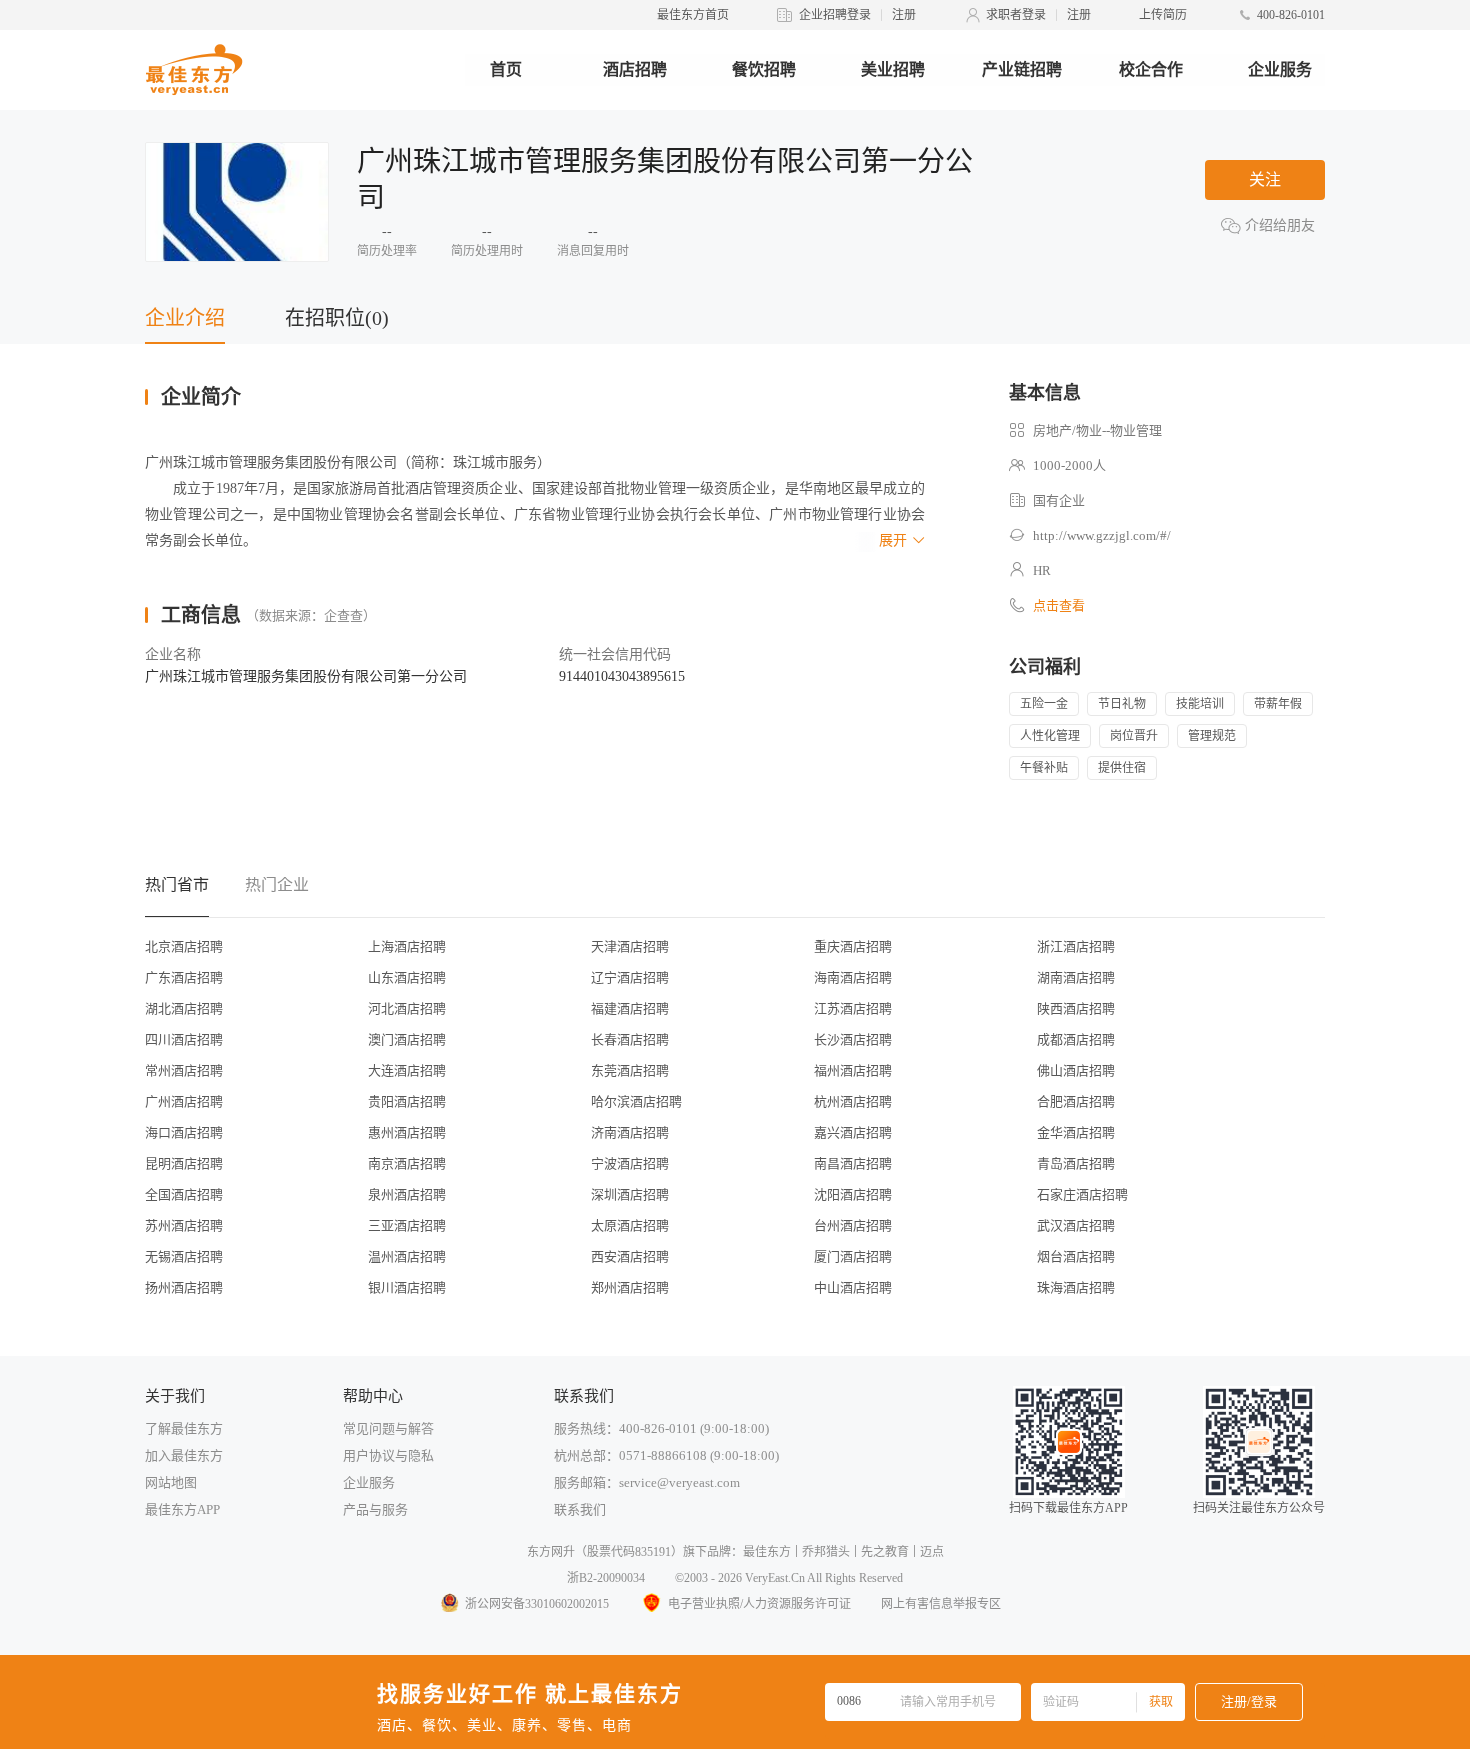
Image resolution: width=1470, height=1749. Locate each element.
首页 (506, 69)
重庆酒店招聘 (853, 946)
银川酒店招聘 (407, 1287)
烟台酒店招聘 (1076, 1256)
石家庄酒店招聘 (1082, 1194)
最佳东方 (767, 1552)
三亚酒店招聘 (407, 1225)
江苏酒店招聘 (853, 1008)
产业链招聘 (1022, 69)
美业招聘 (893, 69)
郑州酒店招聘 (630, 1287)
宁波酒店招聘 (630, 1163)
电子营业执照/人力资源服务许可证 (759, 1604)
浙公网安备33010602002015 (537, 1604)
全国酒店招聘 (184, 1194)
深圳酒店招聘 (630, 1194)
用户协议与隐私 (388, 1455)
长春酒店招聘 (630, 1039)
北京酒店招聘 (184, 946)
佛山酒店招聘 (1076, 1070)
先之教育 (885, 1552)
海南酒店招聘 (853, 977)
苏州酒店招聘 (184, 1225)
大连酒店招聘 (407, 1070)
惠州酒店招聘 (407, 1132)
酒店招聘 (635, 69)
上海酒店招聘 (407, 946)
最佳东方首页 (693, 15)
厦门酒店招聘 (853, 1256)
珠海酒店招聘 (1076, 1287)
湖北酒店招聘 (184, 1008)
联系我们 (580, 1509)
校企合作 (1151, 69)
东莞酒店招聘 (630, 1070)
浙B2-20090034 (606, 1578)
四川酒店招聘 (184, 1039)
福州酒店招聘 (853, 1070)
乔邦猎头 (826, 1552)
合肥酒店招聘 (1076, 1101)
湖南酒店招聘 (1076, 977)
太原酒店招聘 (630, 1225)
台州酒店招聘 (853, 1225)
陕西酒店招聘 (1076, 1008)
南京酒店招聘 (407, 1163)
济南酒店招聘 (630, 1132)
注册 (904, 15)
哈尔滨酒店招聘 (636, 1101)
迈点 (932, 1552)
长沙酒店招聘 (853, 1039)
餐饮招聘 (764, 69)
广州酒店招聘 (184, 1101)
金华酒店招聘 (1076, 1132)
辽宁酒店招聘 (630, 977)
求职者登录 (1016, 15)
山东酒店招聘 (407, 977)
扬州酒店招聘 (184, 1287)
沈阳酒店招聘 (853, 1194)
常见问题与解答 (388, 1428)
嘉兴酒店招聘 (853, 1132)
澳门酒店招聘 (407, 1039)
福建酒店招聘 (630, 1008)
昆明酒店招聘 (184, 1163)
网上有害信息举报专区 (941, 1604)
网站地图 (171, 1482)
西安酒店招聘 (630, 1256)
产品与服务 (375, 1509)
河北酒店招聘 (407, 1008)
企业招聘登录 (835, 15)
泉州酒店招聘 (407, 1194)
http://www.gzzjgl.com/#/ (1102, 535)
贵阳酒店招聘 (407, 1101)
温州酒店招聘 (407, 1256)
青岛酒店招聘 (1076, 1163)
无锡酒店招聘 (184, 1256)
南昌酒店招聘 (853, 1163)
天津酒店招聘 (630, 946)
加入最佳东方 (184, 1455)
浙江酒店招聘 (1076, 946)
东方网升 (551, 1552)
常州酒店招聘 (184, 1070)
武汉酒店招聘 (1076, 1225)
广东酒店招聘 (184, 977)
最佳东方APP (182, 1509)
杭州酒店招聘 (853, 1101)
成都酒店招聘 (1076, 1039)
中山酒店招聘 (853, 1287)
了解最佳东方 (184, 1428)
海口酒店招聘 (184, 1132)
